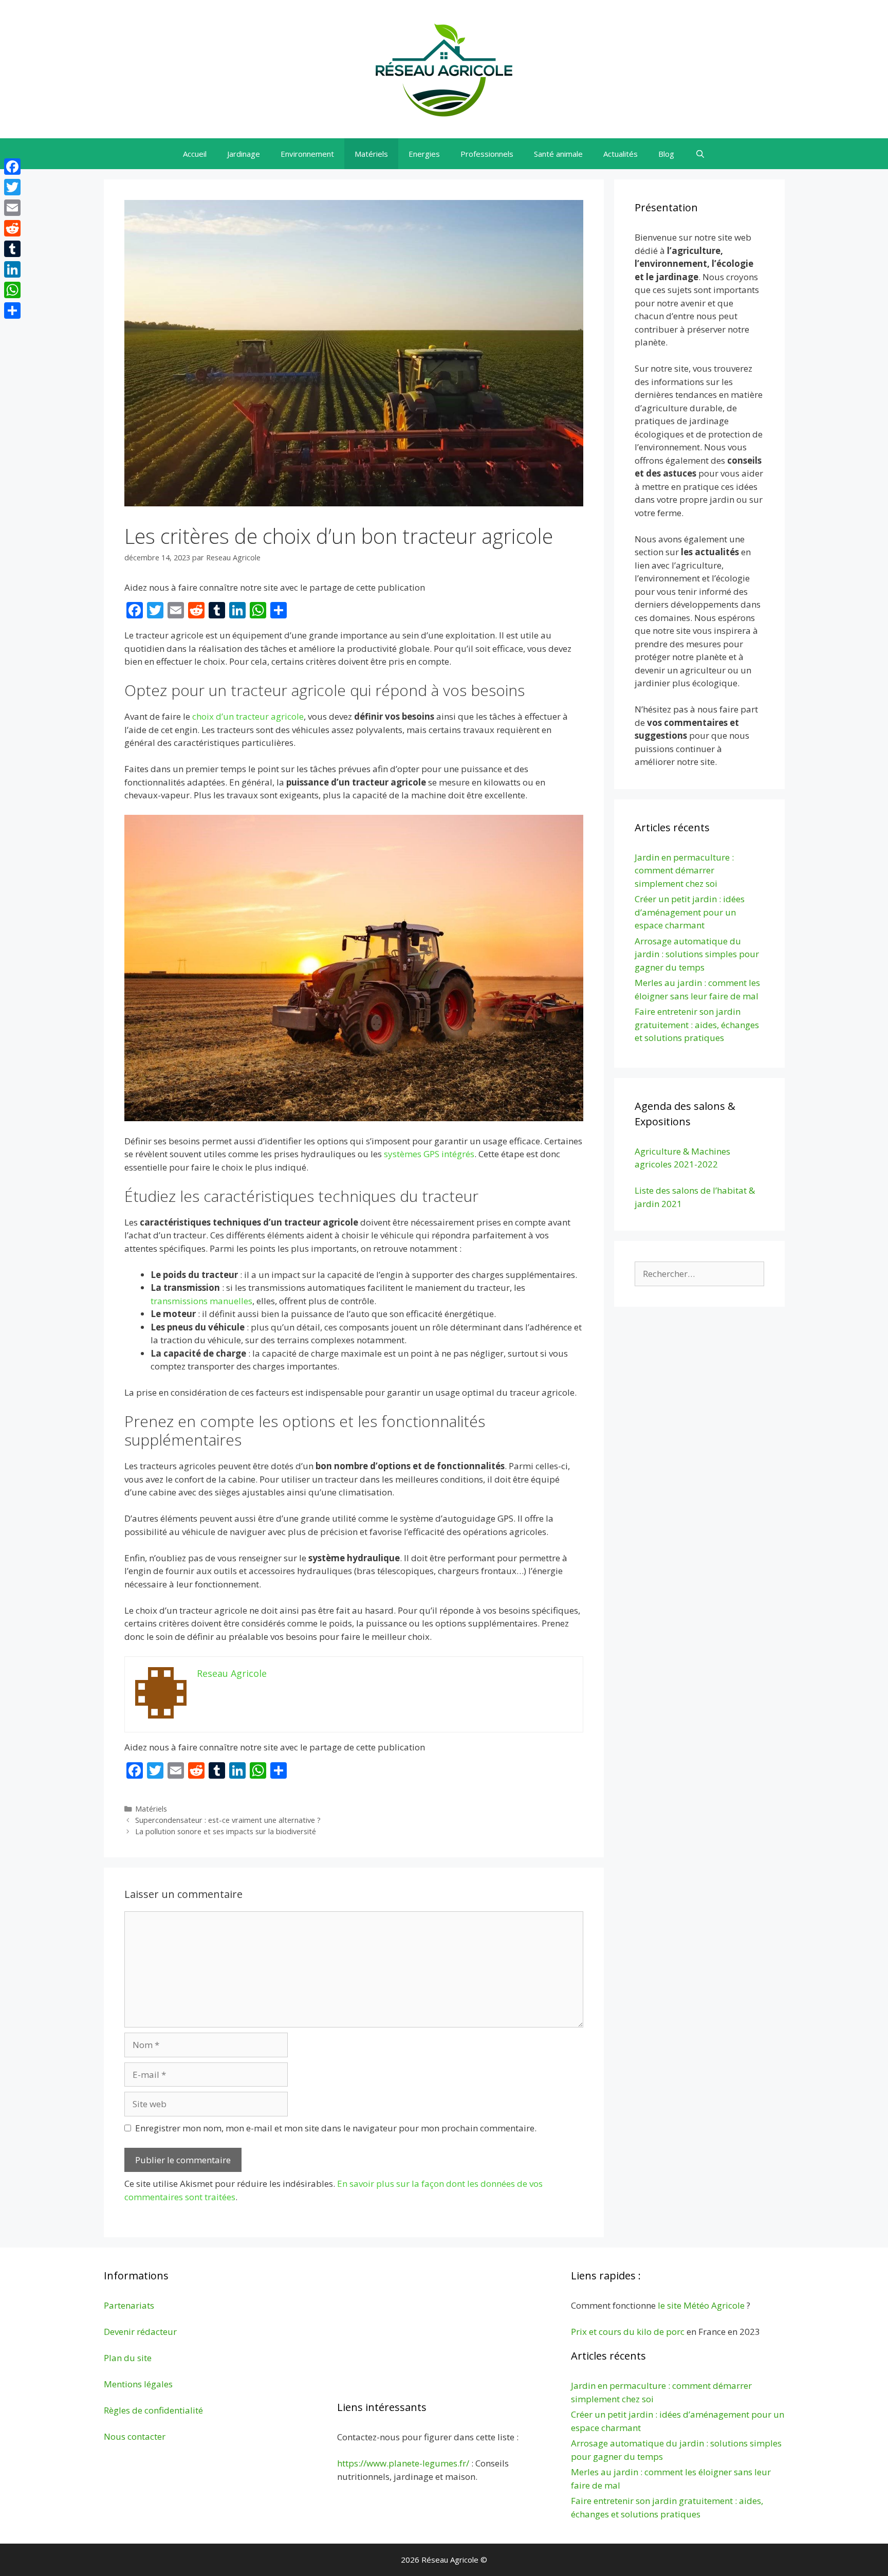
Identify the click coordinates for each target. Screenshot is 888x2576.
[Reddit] (12, 228)
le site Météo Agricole (701, 2305)
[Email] (12, 208)
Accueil (195, 154)
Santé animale (558, 154)
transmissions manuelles (201, 1301)
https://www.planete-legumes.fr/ (403, 2463)
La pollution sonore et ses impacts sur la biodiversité (226, 1831)
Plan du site (128, 2358)
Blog (666, 154)
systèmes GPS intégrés (429, 1154)
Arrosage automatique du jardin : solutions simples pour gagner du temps (697, 954)
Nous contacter (135, 2436)
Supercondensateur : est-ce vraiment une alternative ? (228, 1820)
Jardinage (244, 154)
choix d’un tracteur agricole (248, 716)
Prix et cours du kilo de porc (628, 2332)
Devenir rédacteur (140, 2332)
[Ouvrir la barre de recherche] (700, 154)
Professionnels (487, 154)
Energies (424, 154)
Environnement (307, 154)
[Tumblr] (12, 249)
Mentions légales (138, 2384)
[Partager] (12, 310)
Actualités (621, 154)
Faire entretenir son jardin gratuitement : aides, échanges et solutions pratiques (697, 1025)
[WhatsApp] (12, 290)
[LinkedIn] (12, 269)
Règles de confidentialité (153, 2410)
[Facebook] (12, 167)
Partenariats (129, 2305)
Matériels (371, 154)
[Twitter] (12, 187)
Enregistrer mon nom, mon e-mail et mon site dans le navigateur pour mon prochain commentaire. (336, 2128)
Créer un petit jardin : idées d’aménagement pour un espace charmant (690, 912)
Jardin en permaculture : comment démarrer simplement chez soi (684, 870)
